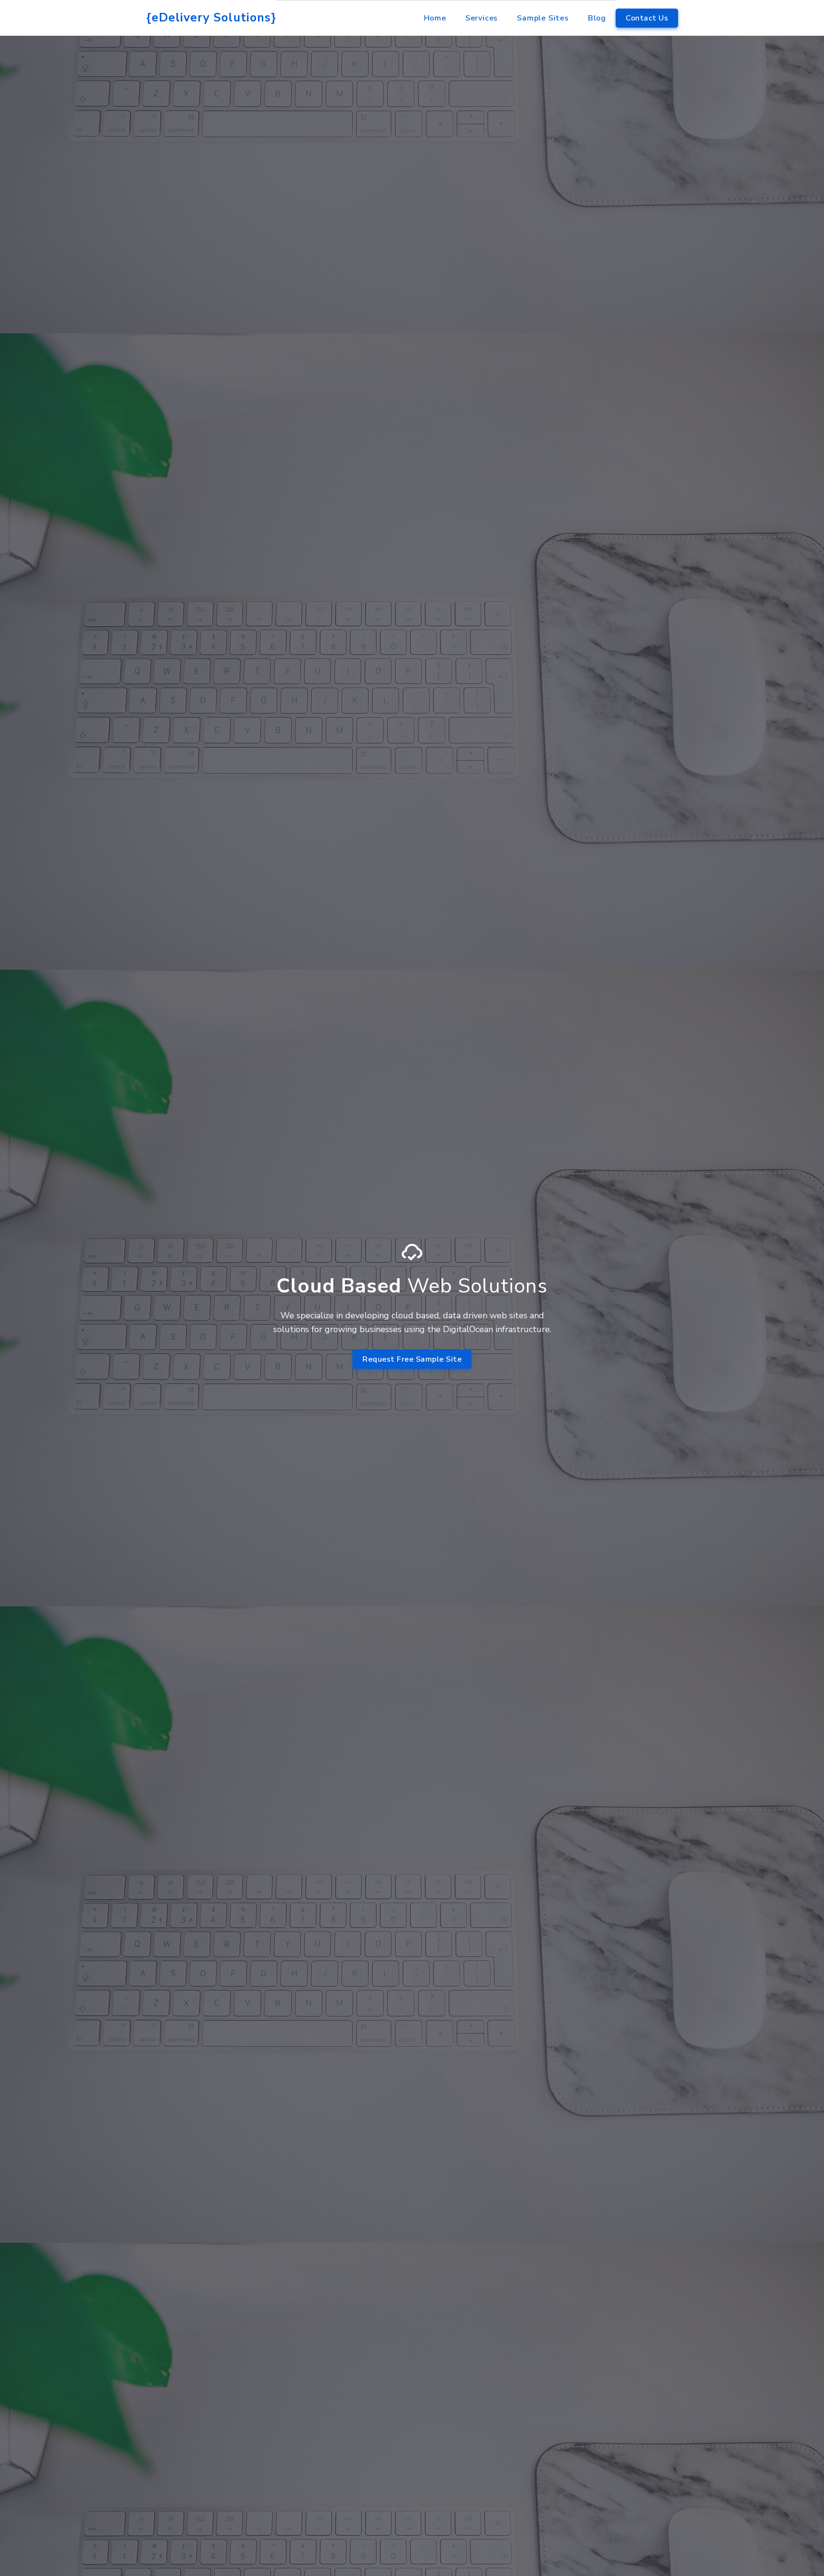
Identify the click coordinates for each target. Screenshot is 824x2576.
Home (435, 18)
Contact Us (647, 18)
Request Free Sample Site (412, 1359)
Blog (597, 18)
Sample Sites (543, 18)
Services (482, 18)
